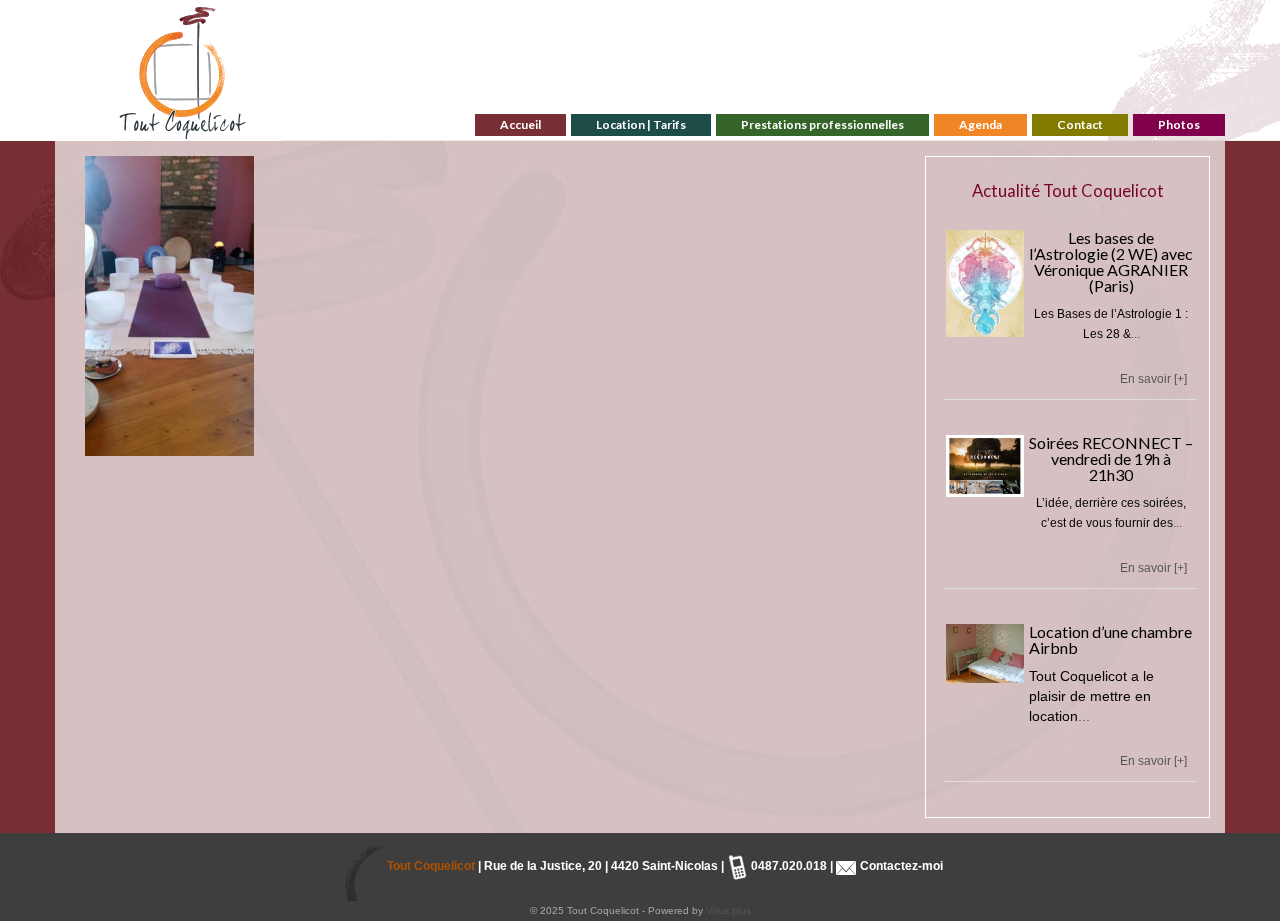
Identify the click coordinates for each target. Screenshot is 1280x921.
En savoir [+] (1153, 379)
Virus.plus (728, 910)
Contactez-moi (900, 866)
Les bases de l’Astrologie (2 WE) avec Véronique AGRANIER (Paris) (1111, 261)
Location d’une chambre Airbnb (1110, 639)
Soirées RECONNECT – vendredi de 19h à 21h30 (1111, 458)
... (1135, 334)
